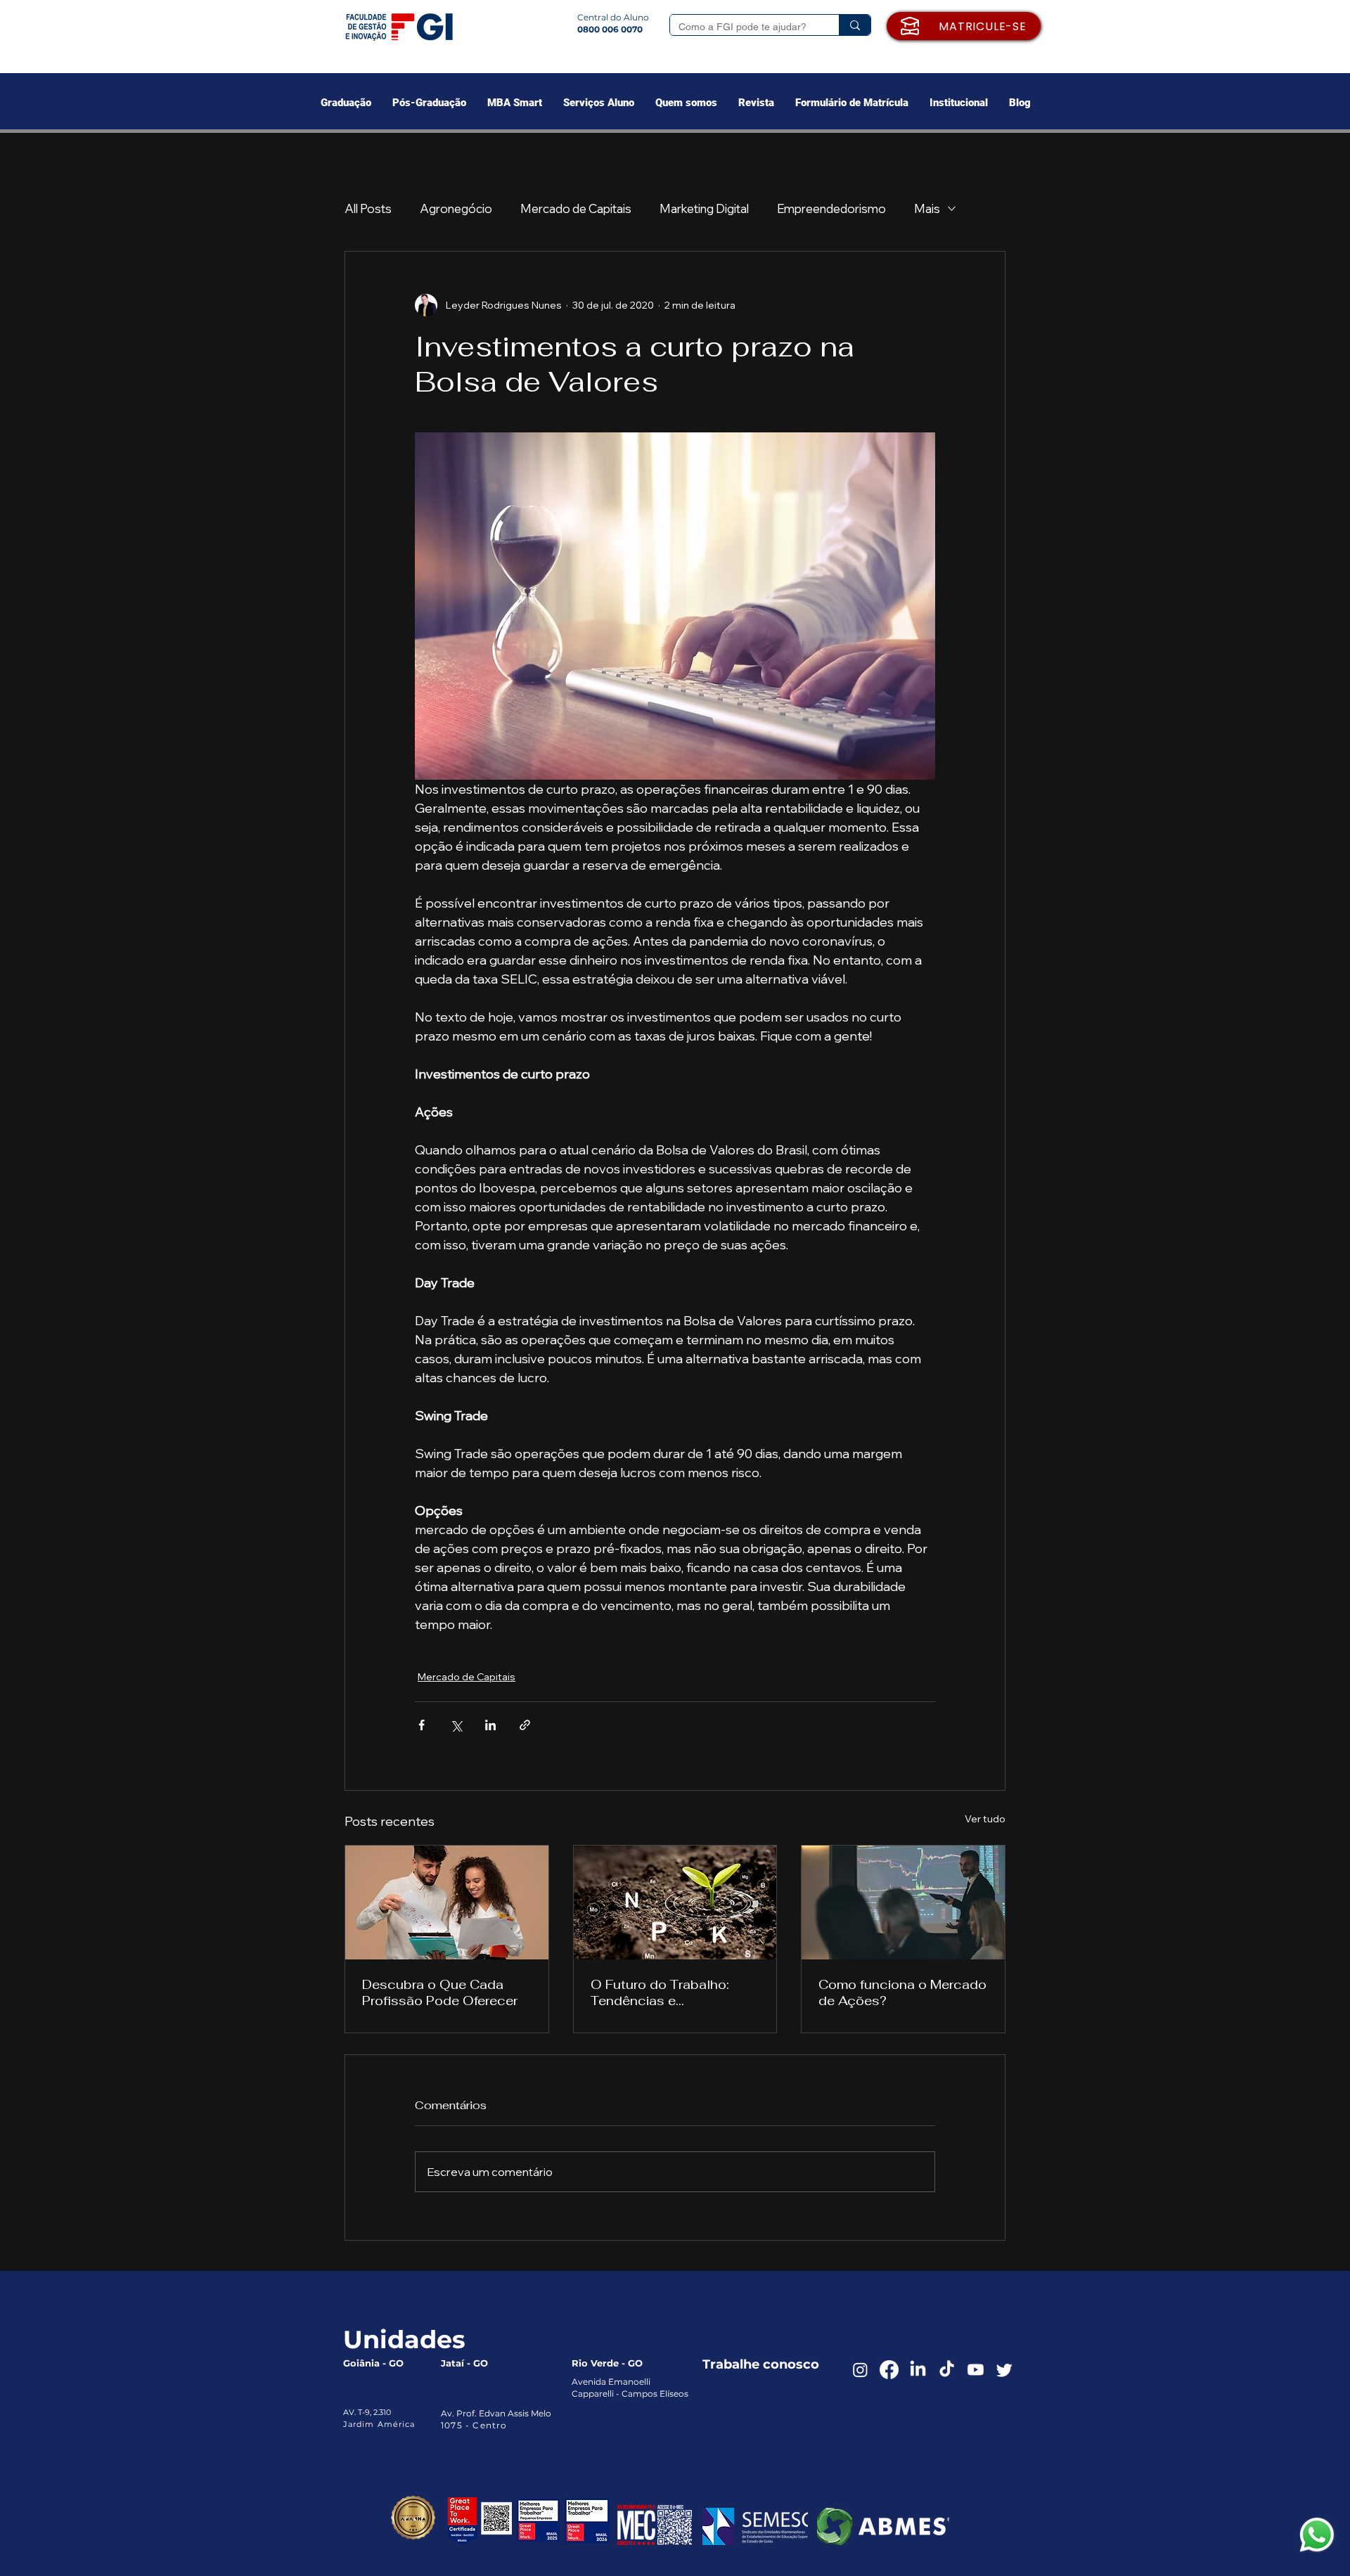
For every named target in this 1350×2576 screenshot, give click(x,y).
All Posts (368, 208)
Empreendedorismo (831, 208)
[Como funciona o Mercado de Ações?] (903, 1902)
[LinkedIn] (918, 2370)
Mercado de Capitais (576, 208)
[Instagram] (860, 2370)
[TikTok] (947, 2370)
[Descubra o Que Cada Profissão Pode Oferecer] (447, 1902)
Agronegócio (456, 208)
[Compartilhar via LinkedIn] (490, 1725)
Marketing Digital (704, 208)
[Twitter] (1004, 2370)
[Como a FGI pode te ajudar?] (855, 25)
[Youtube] (976, 2370)
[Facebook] (889, 2370)
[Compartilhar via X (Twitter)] (456, 1725)
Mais (927, 208)
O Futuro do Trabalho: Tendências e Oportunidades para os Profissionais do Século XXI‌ (666, 1992)
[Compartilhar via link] (525, 1725)
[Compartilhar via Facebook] (422, 1725)
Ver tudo (985, 1819)
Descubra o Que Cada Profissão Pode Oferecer (440, 1992)
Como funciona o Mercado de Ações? (902, 1992)
